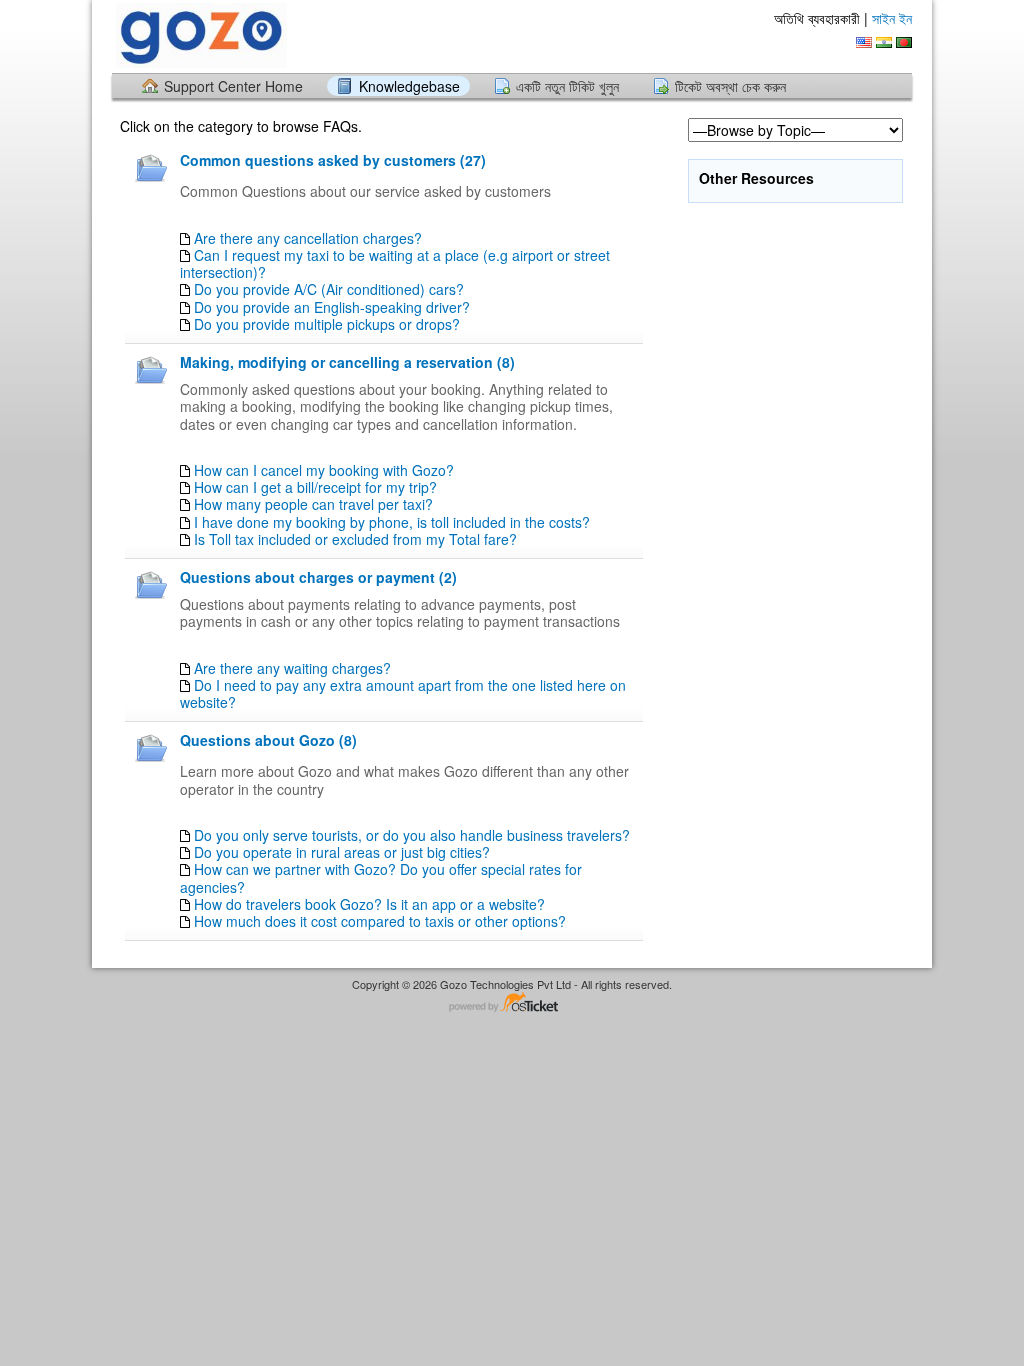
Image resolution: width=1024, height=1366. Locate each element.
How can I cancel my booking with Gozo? (324, 470)
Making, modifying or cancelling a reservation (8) (347, 362)
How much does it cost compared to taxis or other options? (380, 921)
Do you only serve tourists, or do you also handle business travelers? (412, 835)
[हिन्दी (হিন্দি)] (884, 42)
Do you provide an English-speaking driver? (332, 307)
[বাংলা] (904, 42)
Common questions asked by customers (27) (333, 160)
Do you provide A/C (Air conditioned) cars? (329, 289)
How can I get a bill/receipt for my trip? (315, 487)
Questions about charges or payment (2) (318, 577)
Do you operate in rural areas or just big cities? (342, 852)
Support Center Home (233, 86)
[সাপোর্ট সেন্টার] (199, 35)
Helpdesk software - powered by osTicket (512, 1003)
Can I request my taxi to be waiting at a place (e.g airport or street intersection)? (395, 263)
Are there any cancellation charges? (308, 238)
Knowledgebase (409, 86)
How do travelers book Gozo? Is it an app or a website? (369, 904)
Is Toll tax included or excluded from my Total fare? (355, 539)
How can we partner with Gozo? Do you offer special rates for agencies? (381, 877)
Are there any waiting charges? (292, 668)
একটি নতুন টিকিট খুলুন (567, 86)
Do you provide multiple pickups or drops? (327, 324)
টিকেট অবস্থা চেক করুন (730, 86)
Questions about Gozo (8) (268, 740)
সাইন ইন (892, 18)
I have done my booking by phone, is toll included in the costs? (392, 522)
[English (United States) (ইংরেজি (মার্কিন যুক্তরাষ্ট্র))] (864, 42)
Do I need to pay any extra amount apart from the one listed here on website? (403, 693)
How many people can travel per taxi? (313, 504)
